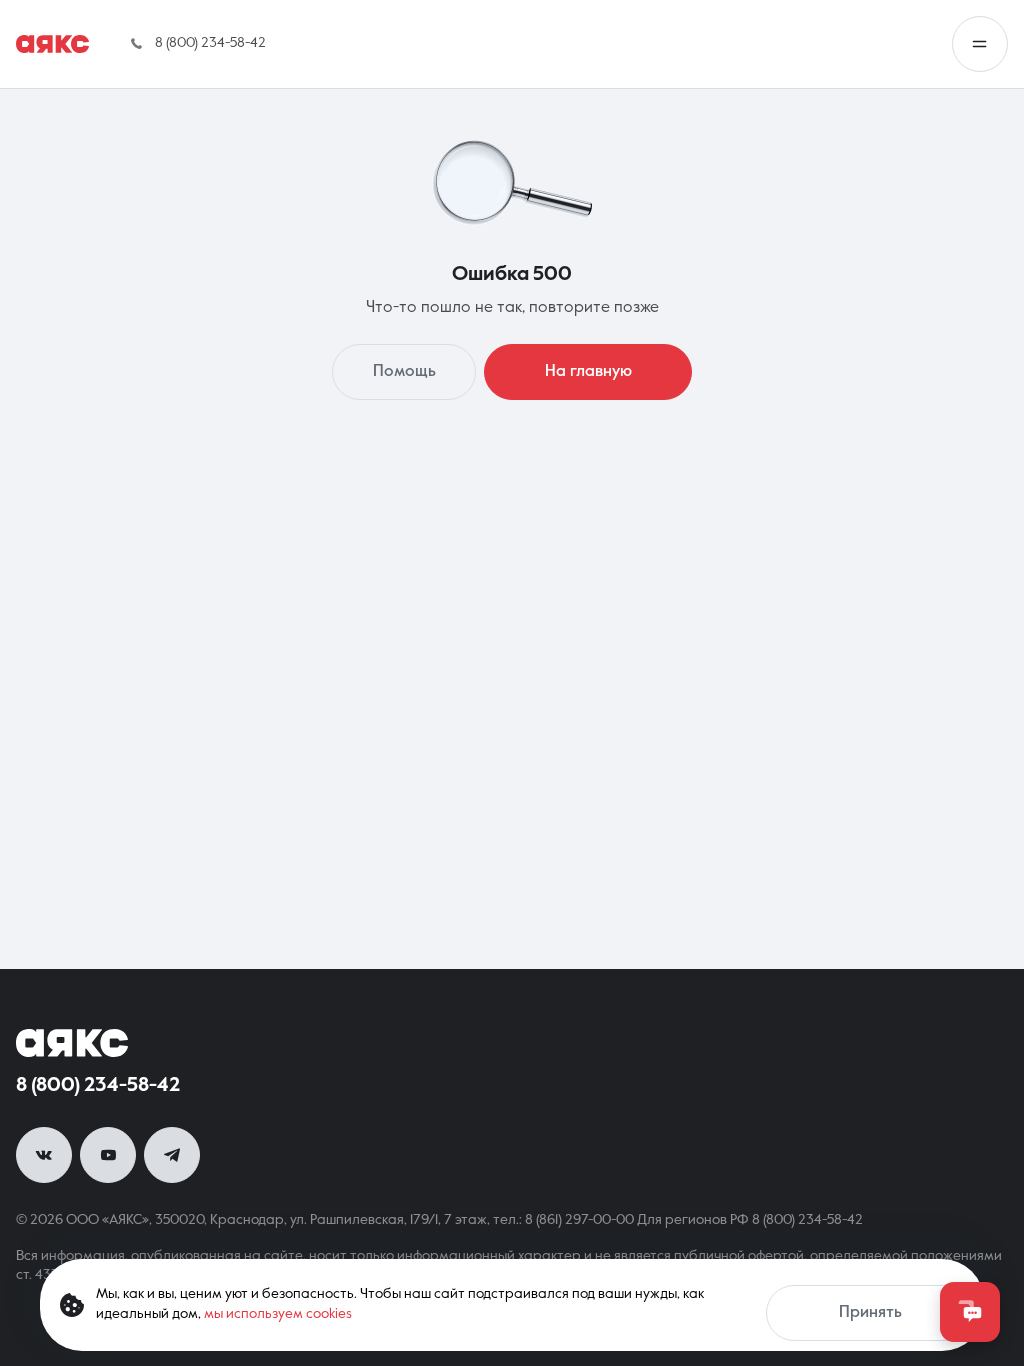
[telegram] (172, 1155)
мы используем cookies (278, 1314)
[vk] (44, 1155)
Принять (870, 1313)
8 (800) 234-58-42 (98, 1086)
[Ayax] (52, 44)
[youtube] (108, 1155)
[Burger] (980, 44)
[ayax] (72, 1043)
